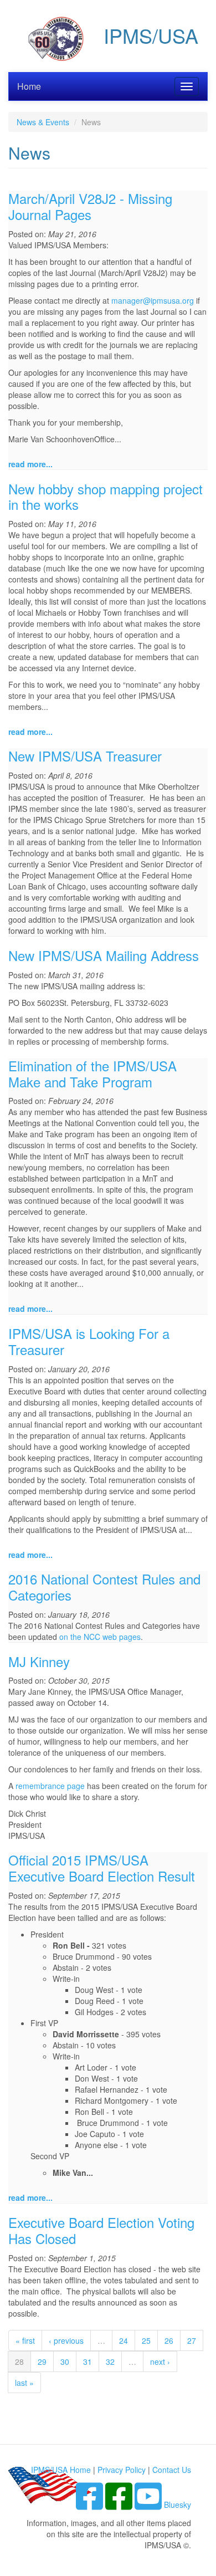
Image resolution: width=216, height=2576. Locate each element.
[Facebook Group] (91, 2505)
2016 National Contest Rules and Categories (104, 1587)
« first (25, 2340)
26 (169, 2340)
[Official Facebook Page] (120, 2505)
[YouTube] (149, 2505)
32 (110, 2362)
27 (192, 2340)
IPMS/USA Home (61, 2470)
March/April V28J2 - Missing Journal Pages (90, 206)
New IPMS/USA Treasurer (85, 756)
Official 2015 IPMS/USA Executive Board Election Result (102, 1868)
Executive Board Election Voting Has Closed (101, 2230)
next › (160, 2362)
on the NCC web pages (100, 1637)
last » (24, 2383)
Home (29, 86)
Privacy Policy (122, 2470)
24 (124, 2340)
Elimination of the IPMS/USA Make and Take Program (92, 1074)
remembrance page (50, 1786)
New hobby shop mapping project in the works (106, 497)
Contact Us (172, 2470)
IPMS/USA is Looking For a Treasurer (89, 1341)
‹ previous (66, 2340)
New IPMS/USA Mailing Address (104, 955)
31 (88, 2362)
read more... (30, 464)
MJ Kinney (39, 1661)
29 (42, 2362)
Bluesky (178, 2505)
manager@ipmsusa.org (153, 300)
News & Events (43, 122)
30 (65, 2362)
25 (146, 2340)
